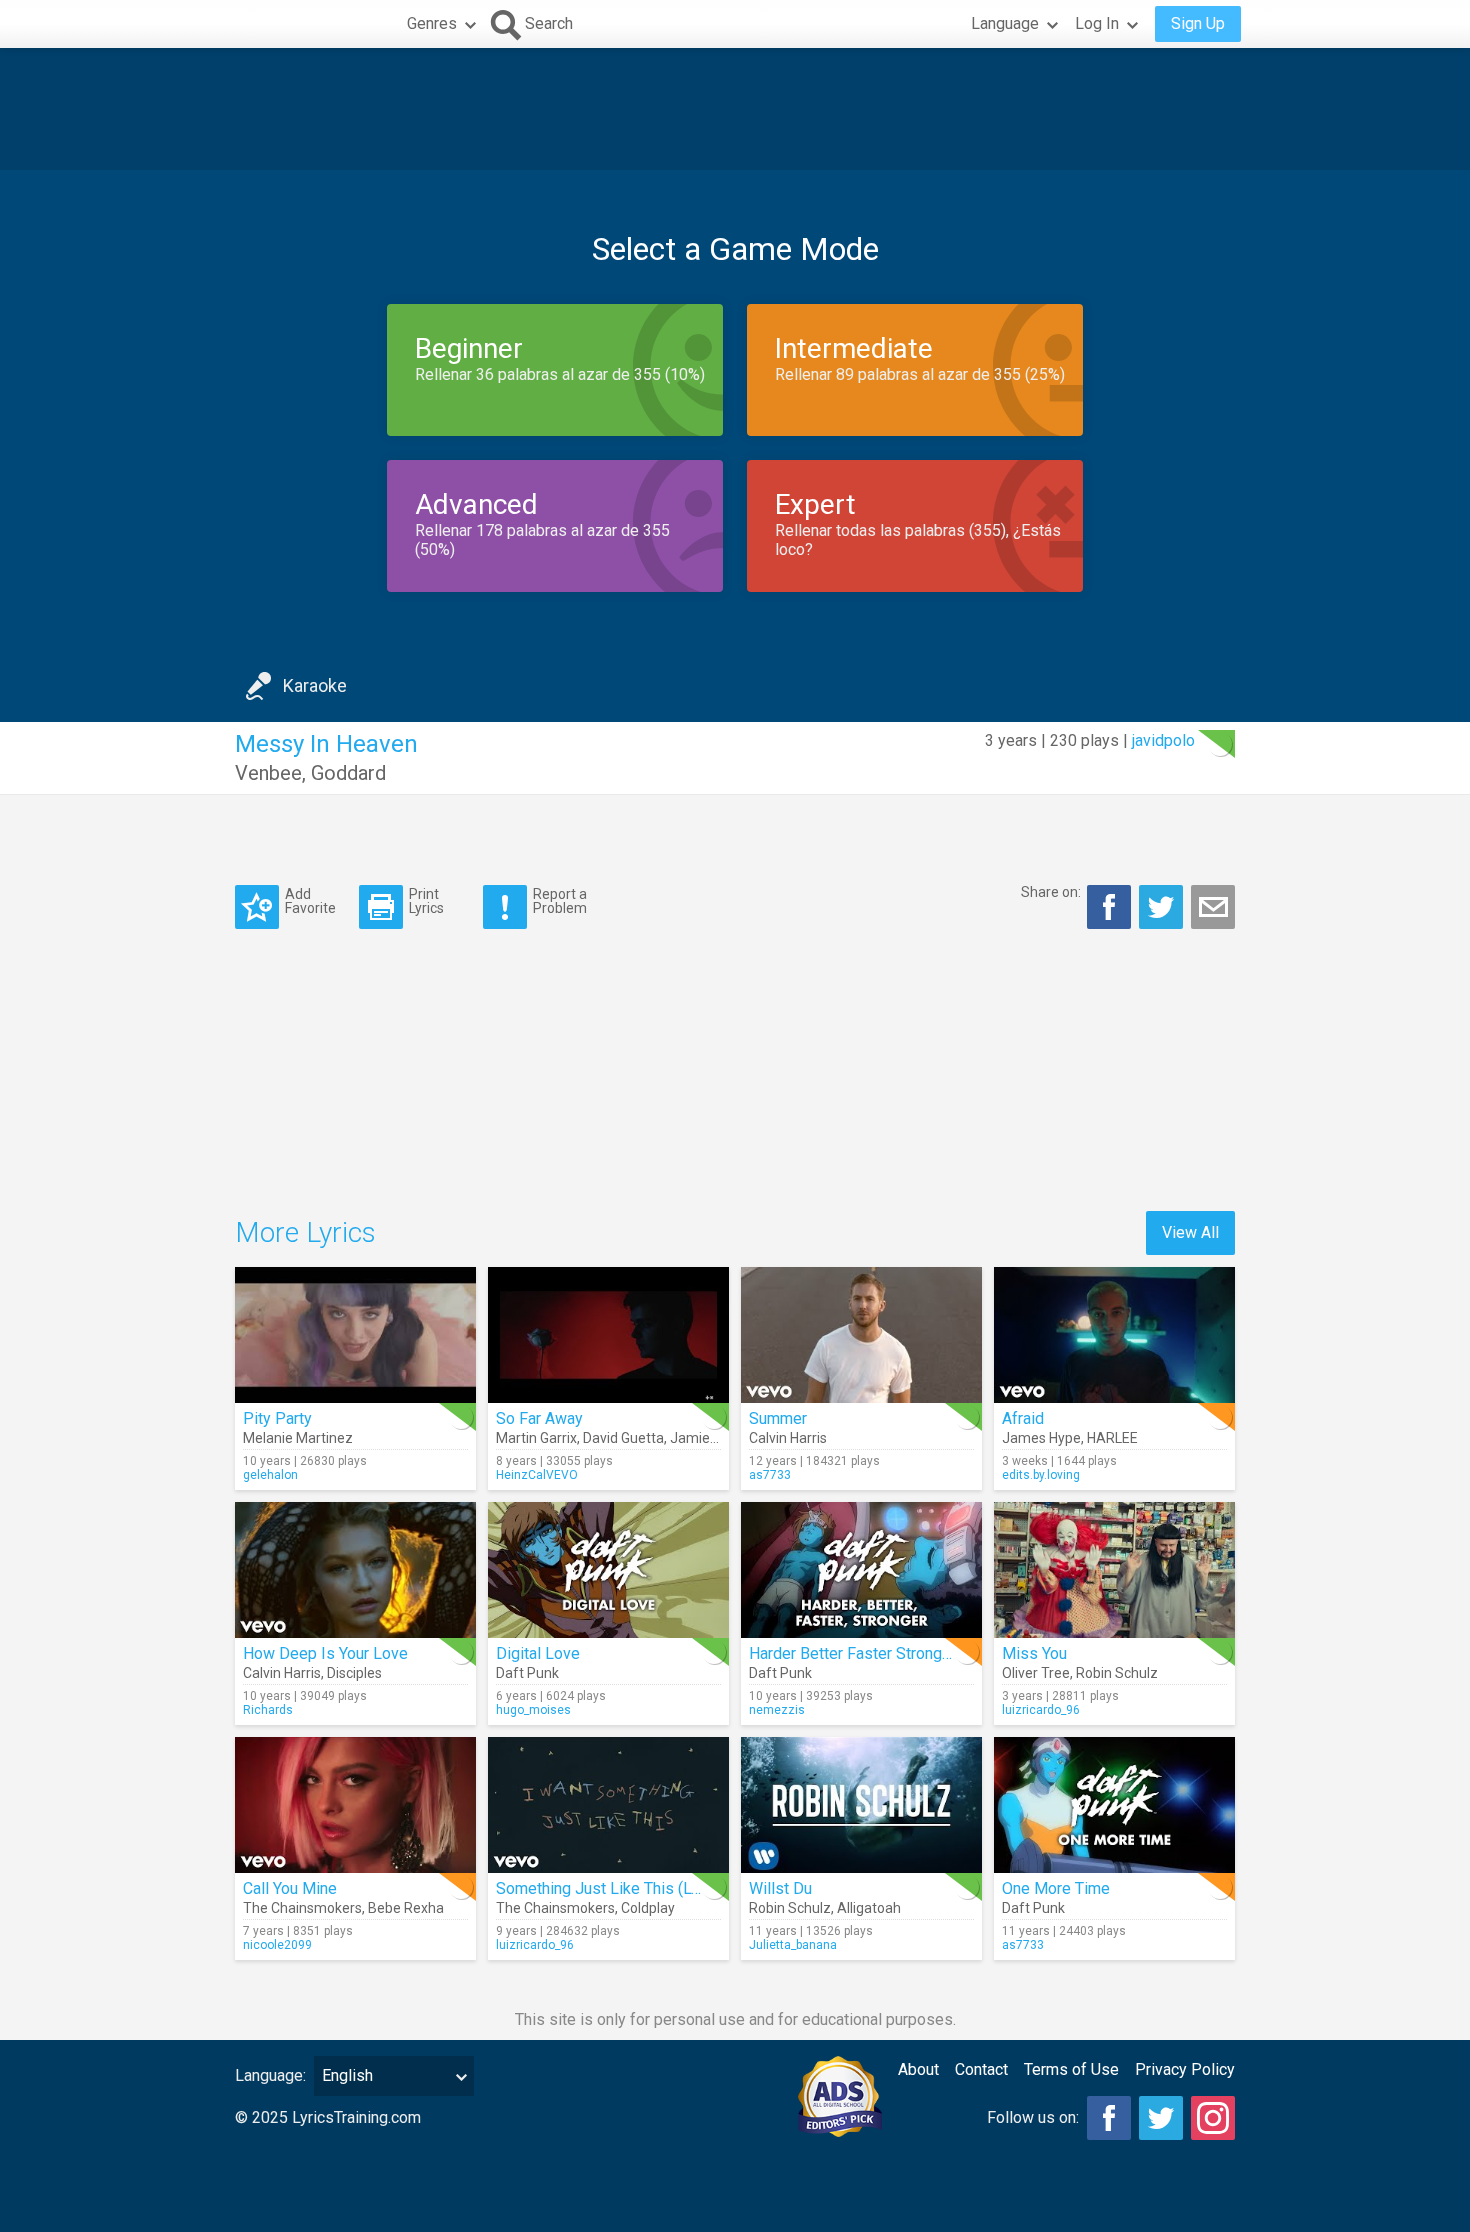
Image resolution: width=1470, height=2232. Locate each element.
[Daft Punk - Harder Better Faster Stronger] (861, 1570)
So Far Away (539, 1418)
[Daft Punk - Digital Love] (608, 1570)
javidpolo (1163, 740)
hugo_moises (533, 1710)
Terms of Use (1071, 2069)
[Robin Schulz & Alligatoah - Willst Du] (861, 1805)
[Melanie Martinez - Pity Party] (355, 1335)
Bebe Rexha (406, 1908)
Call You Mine (290, 1888)
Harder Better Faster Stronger (852, 1653)
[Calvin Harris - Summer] (861, 1335)
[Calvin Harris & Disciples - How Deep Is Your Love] (355, 1570)
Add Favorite (310, 900)
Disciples (354, 1673)
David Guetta (623, 1438)
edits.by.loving (1041, 1475)
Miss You (1034, 1653)
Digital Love (538, 1653)
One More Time (1056, 1888)
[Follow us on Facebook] (1109, 2118)
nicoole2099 (277, 1945)
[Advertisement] (735, 109)
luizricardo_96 (1041, 1710)
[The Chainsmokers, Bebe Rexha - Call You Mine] (355, 1805)
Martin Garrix (536, 1438)
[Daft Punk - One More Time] (1114, 1805)
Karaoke (315, 685)
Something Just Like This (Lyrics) (613, 1888)
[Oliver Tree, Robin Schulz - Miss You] (1114, 1570)
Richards (268, 1710)
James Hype (1041, 1438)
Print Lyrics (426, 900)
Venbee (268, 773)
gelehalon (270, 1475)
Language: (270, 2075)
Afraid (1023, 1418)
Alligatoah (869, 1908)
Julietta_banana (793, 1945)
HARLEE (1112, 1438)
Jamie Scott (708, 1438)
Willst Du (780, 1888)
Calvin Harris (788, 1438)
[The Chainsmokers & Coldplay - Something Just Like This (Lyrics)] (608, 1805)
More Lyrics (305, 1232)
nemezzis (777, 1710)
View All (1190, 1232)
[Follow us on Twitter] (1161, 2118)
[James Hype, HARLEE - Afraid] (1114, 1335)
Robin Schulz (1117, 1673)
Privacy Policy (1185, 2069)
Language (1005, 23)
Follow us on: (1033, 2117)
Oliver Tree (1036, 1673)
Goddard (348, 773)
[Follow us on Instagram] (1213, 2118)
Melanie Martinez (298, 1438)
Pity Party (277, 1418)
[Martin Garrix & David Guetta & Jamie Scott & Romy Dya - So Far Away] (608, 1335)
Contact (981, 2069)
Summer (778, 1418)
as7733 (770, 1475)
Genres (432, 23)
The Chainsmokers (302, 1908)
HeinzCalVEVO (537, 1475)
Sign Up (1198, 23)
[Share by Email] (1213, 907)
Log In (1097, 23)
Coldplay (648, 1908)
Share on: (1051, 892)
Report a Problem (560, 900)
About (918, 2069)
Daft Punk (527, 1673)
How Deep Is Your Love (325, 1653)
